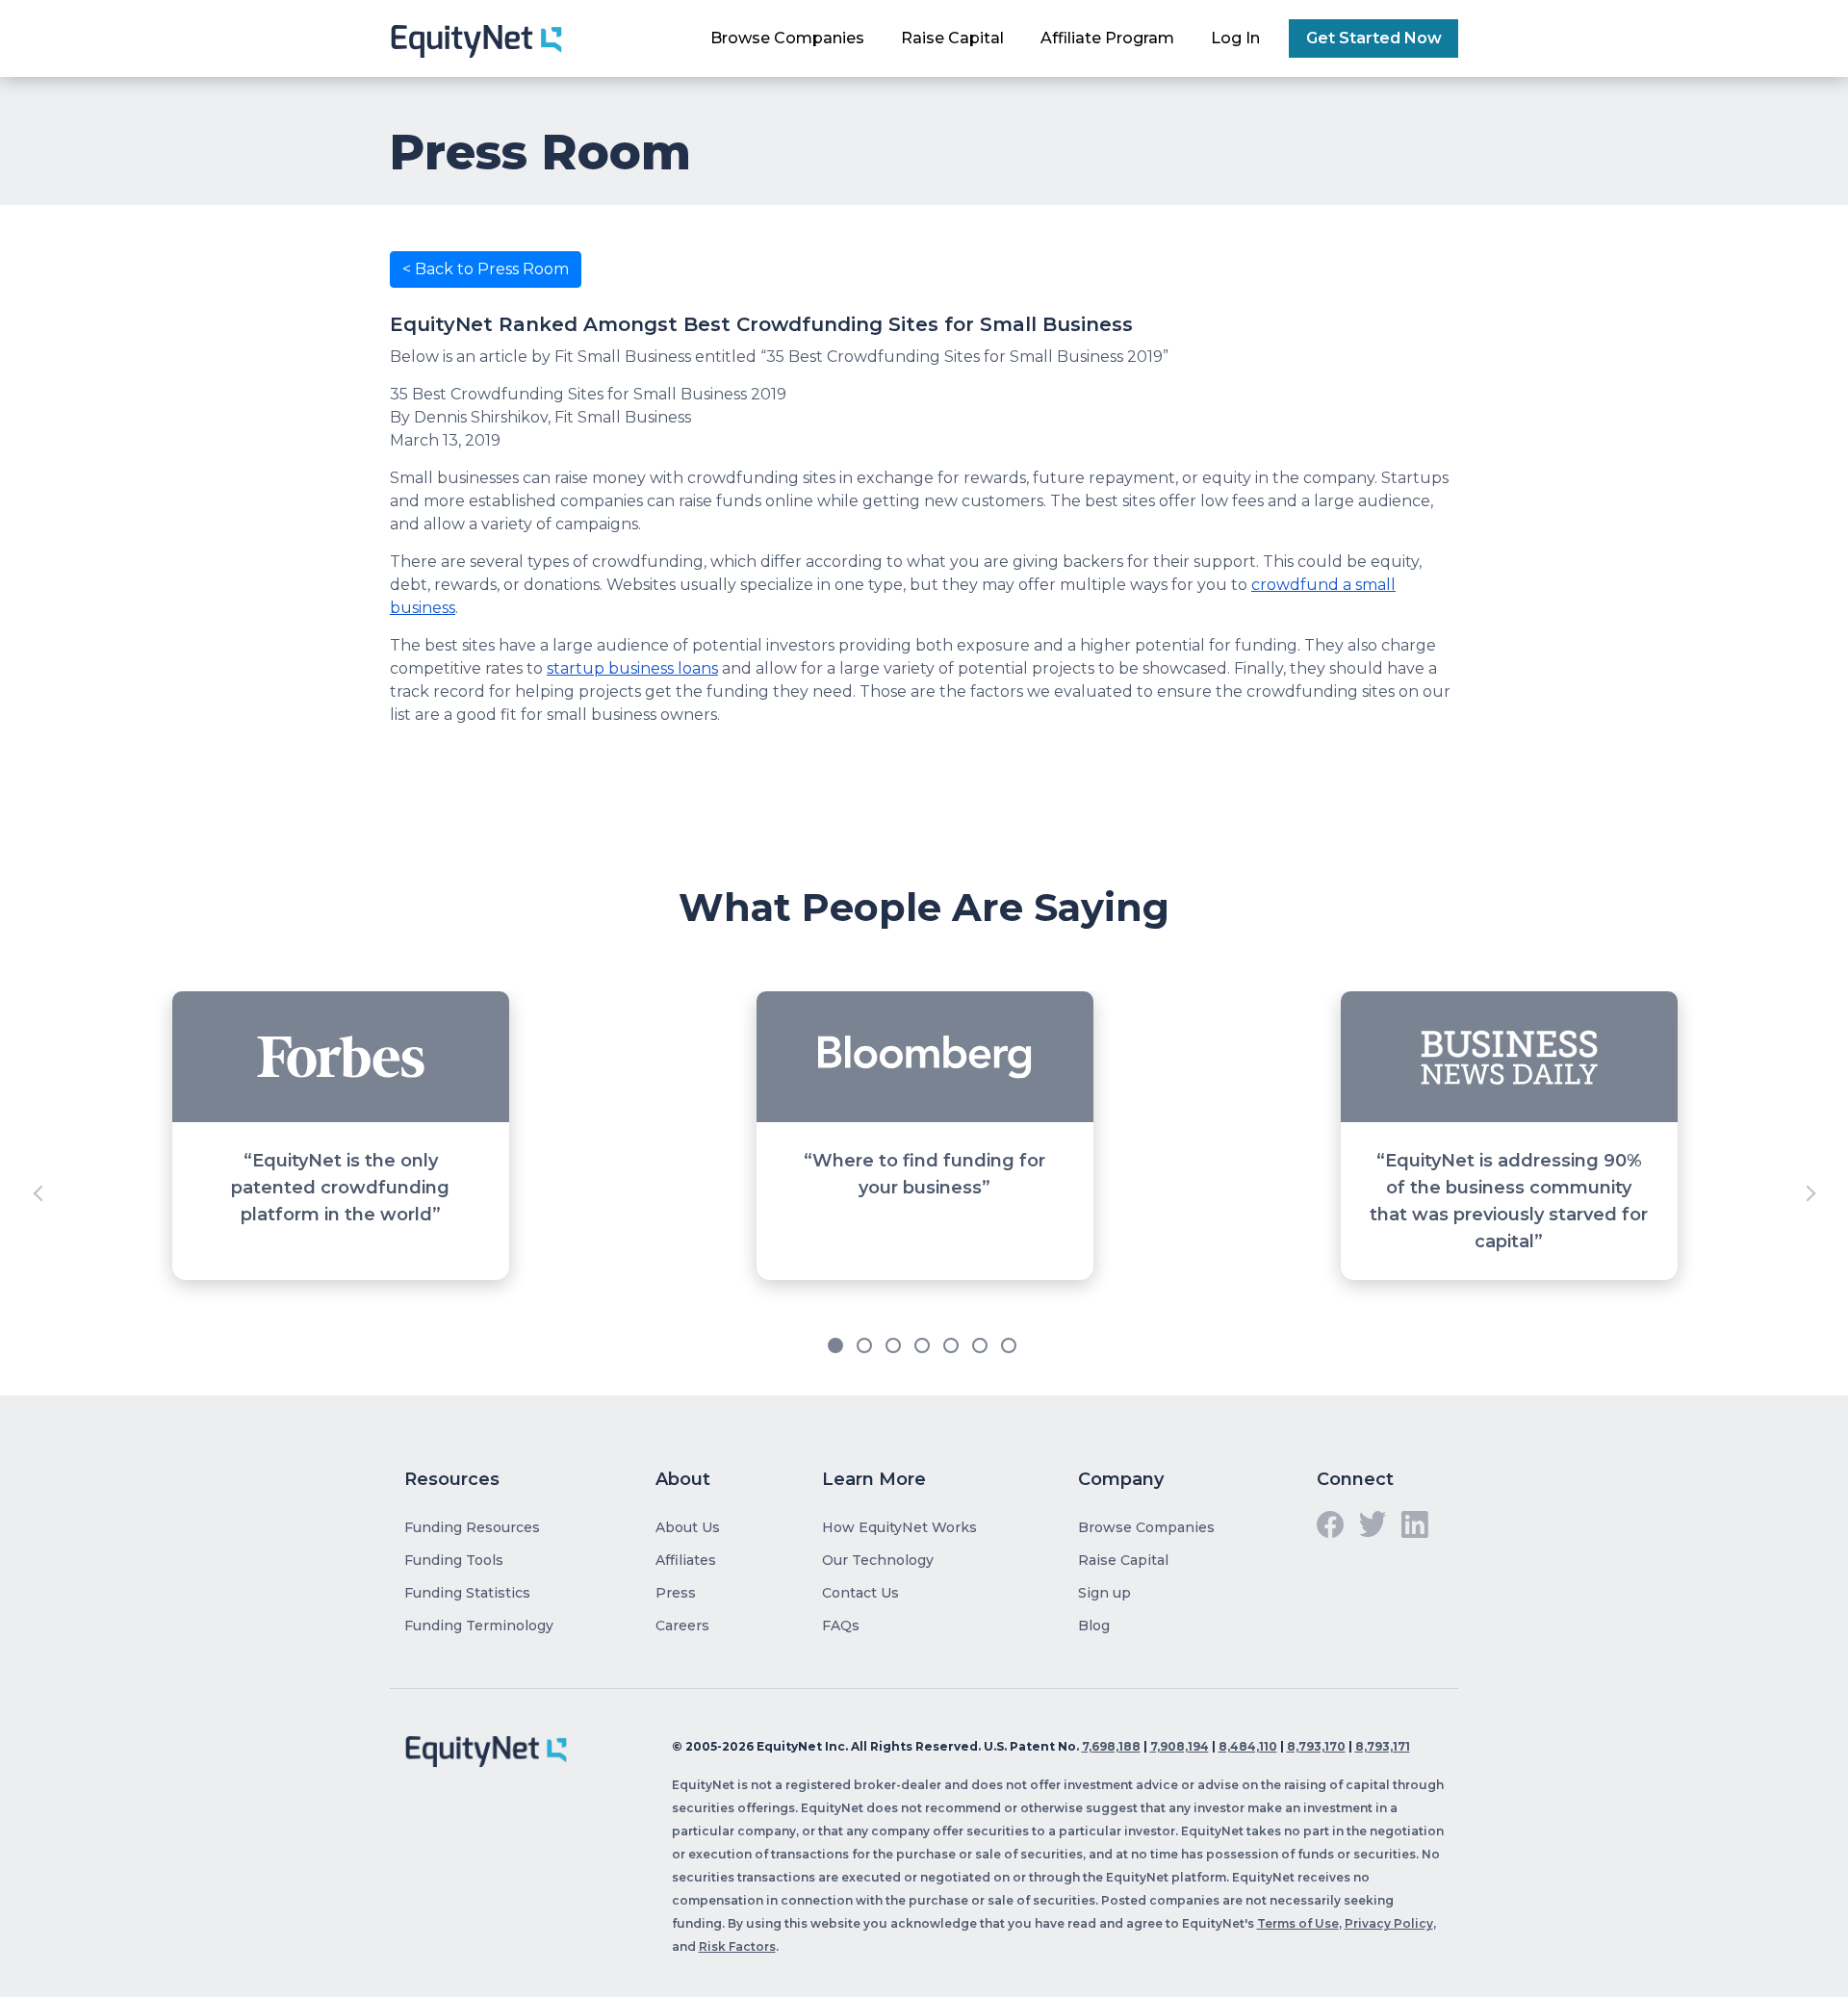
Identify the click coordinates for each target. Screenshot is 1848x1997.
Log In (1235, 38)
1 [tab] (837, 1347)
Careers (682, 1626)
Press (676, 1593)
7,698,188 (1111, 1746)
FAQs (841, 1626)
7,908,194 (1180, 1746)
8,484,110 (1248, 1746)
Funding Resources (472, 1527)
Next (1809, 1193)
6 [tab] (982, 1347)
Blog (1094, 1626)
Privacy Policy (1389, 1923)
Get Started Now (1374, 38)
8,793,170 (1316, 1746)
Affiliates (686, 1560)
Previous (38, 1193)
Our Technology (878, 1560)
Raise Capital (952, 38)
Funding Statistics (467, 1593)
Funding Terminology (479, 1626)
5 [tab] (953, 1347)
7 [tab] (1011, 1347)
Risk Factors (737, 1946)
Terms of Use (1298, 1923)
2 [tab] (866, 1347)
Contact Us (860, 1593)
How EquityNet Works (899, 1527)
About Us (688, 1527)
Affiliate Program (1107, 38)
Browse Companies (787, 38)
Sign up (1104, 1593)
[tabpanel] (924, 1193)
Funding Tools (454, 1560)
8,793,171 (1383, 1746)
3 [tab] (895, 1347)
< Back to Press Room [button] (486, 269)
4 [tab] (924, 1347)
